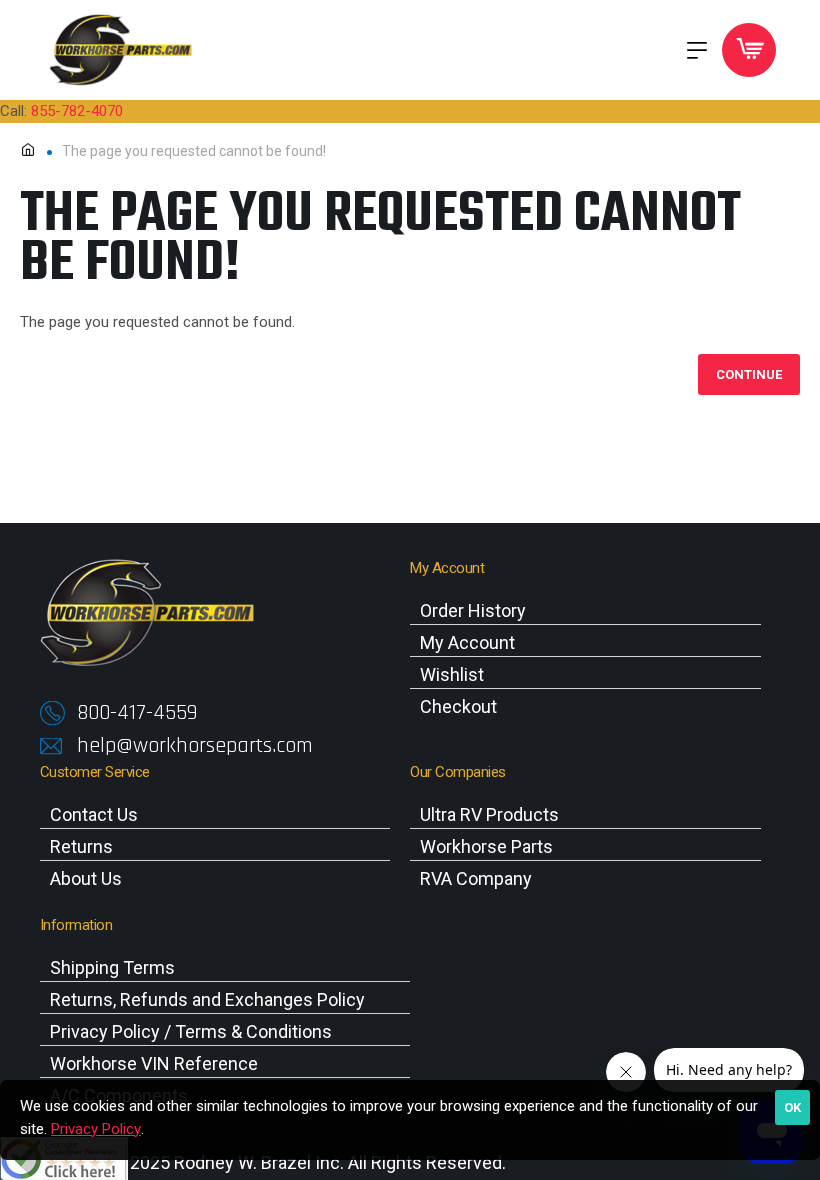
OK (792, 1107)
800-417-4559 (137, 713)
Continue (749, 374)
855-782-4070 (77, 111)
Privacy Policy (96, 1129)
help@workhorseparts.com (195, 746)
